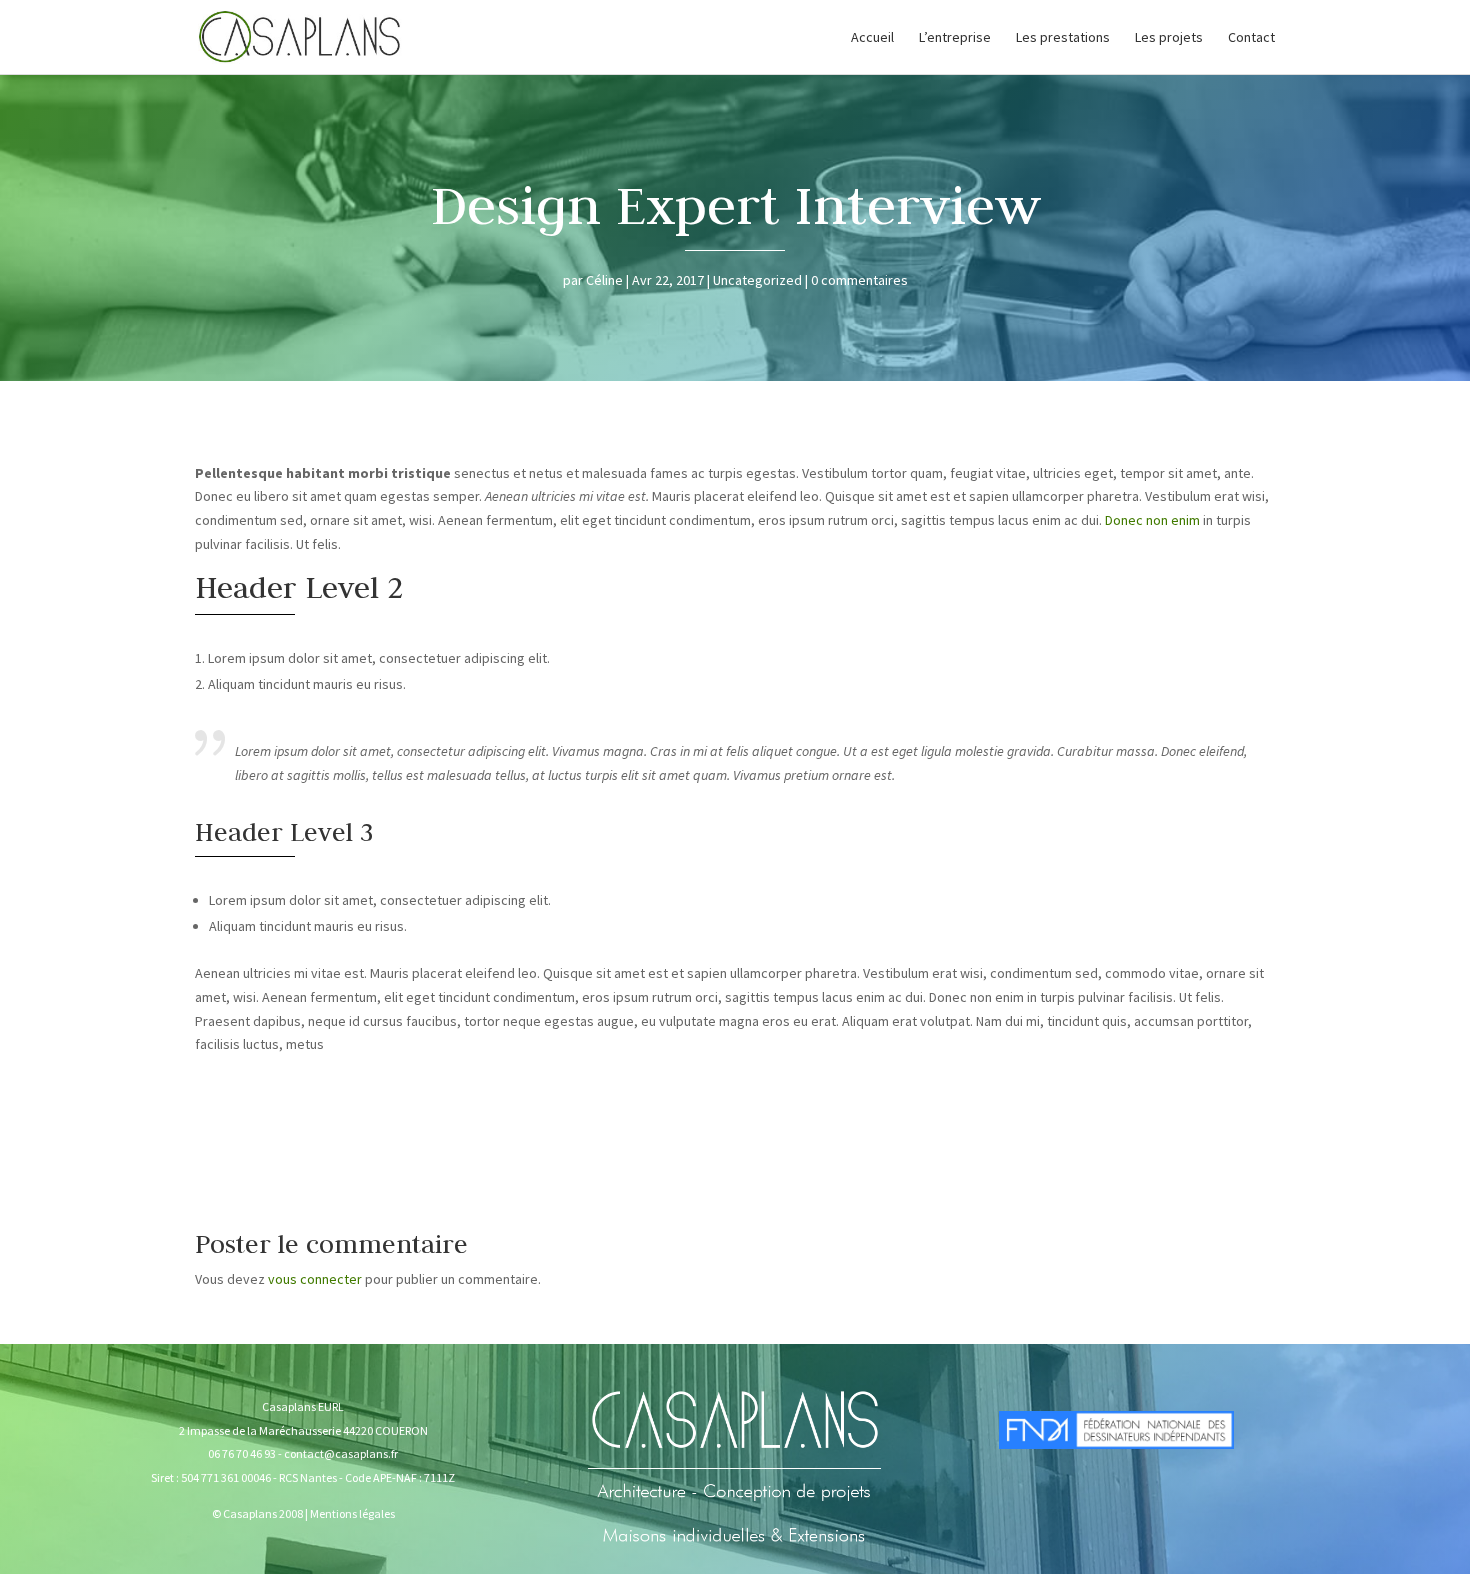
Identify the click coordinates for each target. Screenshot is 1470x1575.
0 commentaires (859, 280)
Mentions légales (352, 1513)
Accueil (872, 38)
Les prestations (1063, 38)
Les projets (1169, 38)
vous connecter (315, 1279)
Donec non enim (1152, 520)
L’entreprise (955, 38)
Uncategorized (757, 280)
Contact (1251, 38)
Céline (604, 280)
